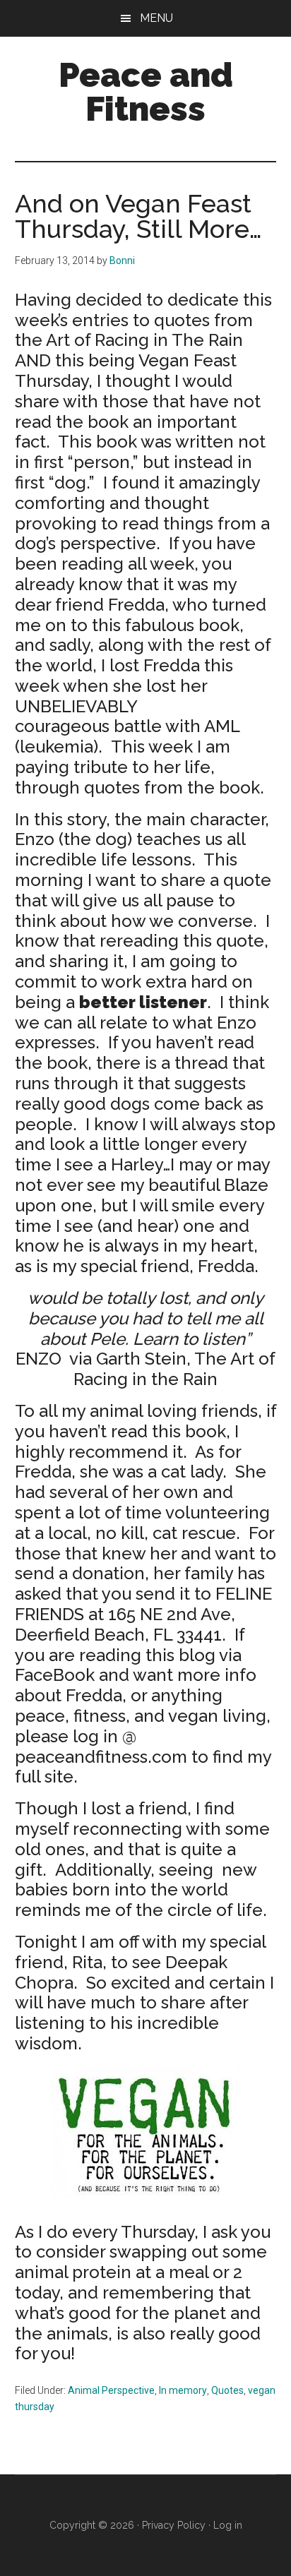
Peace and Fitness (146, 92)
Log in (228, 2525)
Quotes (227, 2390)
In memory (183, 2390)
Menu (156, 18)
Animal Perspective (111, 2390)
